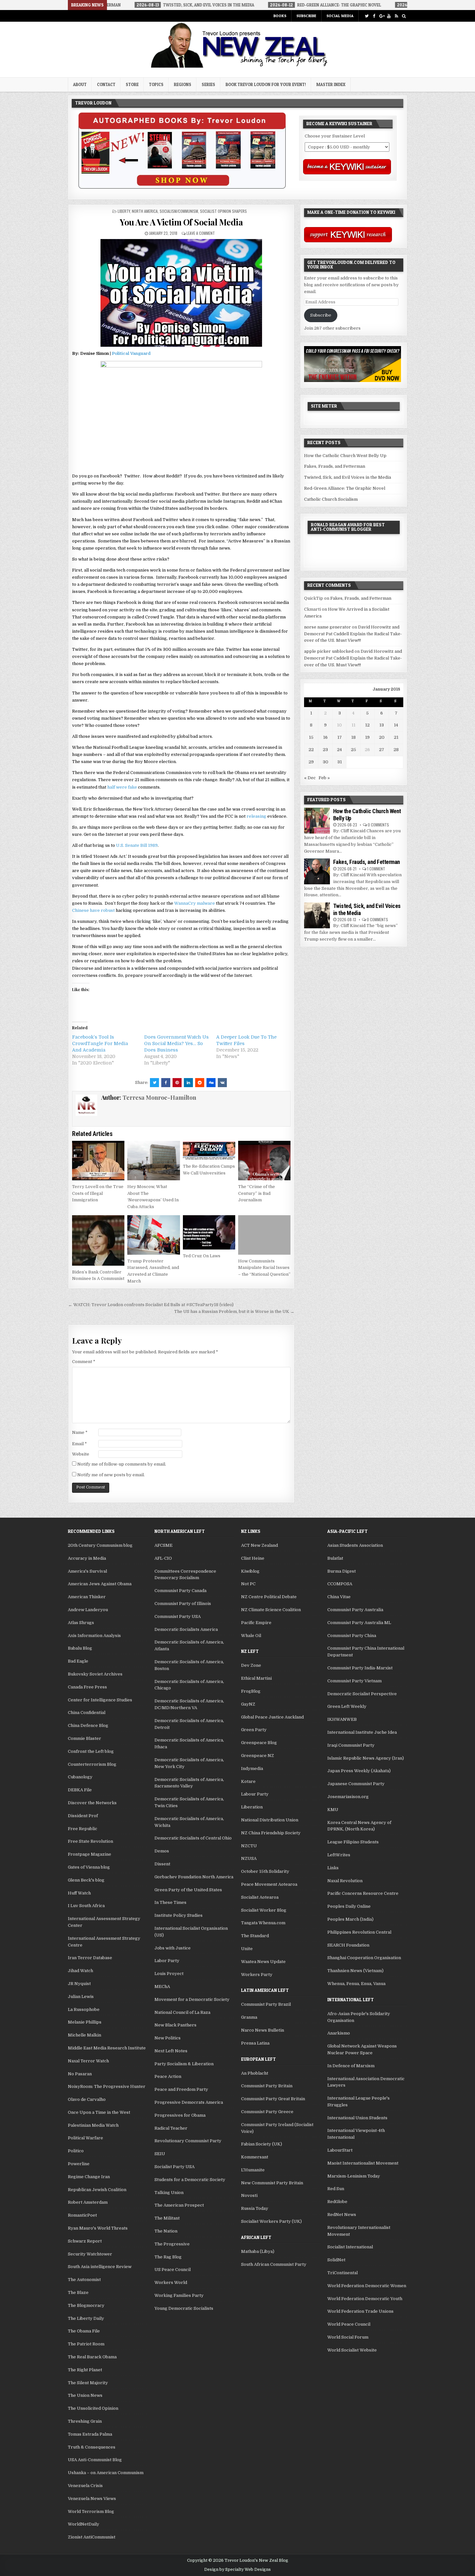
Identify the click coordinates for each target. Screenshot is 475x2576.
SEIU (160, 2154)
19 (367, 737)
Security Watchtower (90, 2254)
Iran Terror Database (90, 1958)
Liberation (252, 1807)
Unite (247, 1949)
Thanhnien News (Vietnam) (355, 1971)
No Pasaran (80, 2074)
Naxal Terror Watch (88, 2061)
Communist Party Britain (267, 2086)
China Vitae (339, 1597)
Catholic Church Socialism (331, 499)
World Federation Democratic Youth (365, 2299)
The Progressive (172, 2244)
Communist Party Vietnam (354, 1681)
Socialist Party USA (174, 2167)
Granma (249, 2017)
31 (340, 762)
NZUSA (249, 1858)
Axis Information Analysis (94, 1636)
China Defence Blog (88, 1725)
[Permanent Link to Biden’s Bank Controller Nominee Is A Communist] (98, 1240)
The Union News (85, 2395)
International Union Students (357, 2118)
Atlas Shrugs (81, 1623)
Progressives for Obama (180, 2115)
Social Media (340, 16)
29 (311, 762)
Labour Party (255, 1794)
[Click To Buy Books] (182, 187)
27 (382, 750)
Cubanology (80, 1777)
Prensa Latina (255, 2043)
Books (280, 16)
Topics (156, 84)
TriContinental (343, 2273)
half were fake (122, 787)
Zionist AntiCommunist (92, 2537)
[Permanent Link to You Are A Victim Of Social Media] (181, 293)
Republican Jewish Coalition (97, 2190)
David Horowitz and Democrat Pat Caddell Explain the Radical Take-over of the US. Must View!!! (353, 634)
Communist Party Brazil (266, 2004)
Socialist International (350, 2247)
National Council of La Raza (182, 2012)
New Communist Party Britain (272, 2183)
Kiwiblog (250, 1571)
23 (325, 750)
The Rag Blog (168, 2257)
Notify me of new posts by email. (111, 1475)
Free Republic (83, 1829)
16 (325, 737)
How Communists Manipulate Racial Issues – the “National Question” (264, 1268)
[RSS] (396, 16)
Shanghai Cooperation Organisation (364, 1958)
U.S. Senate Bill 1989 (137, 845)
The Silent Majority (88, 2383)
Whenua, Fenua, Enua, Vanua (356, 1984)
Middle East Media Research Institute (107, 2048)
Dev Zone (251, 1665)
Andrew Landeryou (88, 1610)
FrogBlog (251, 1691)
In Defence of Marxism (351, 2066)
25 (354, 750)
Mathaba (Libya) (258, 2251)
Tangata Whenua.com (263, 1923)
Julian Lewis (81, 1997)
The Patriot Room (86, 2344)
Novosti (249, 2195)
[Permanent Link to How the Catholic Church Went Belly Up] (317, 821)
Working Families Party (179, 2295)
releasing (256, 816)
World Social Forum (348, 2337)
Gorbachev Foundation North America (194, 1877)
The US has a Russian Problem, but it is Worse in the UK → (234, 1311)
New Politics (168, 2038)
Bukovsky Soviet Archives (95, 1674)
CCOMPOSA (340, 1584)
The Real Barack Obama (92, 2357)
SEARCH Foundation (348, 1945)
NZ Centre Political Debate (269, 1597)
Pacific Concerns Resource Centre (363, 1893)
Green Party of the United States (188, 1890)
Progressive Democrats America (189, 2102)
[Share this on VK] (222, 1083)
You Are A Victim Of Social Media (181, 222)
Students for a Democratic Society (190, 2180)
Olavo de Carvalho (87, 2099)
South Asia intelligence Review (100, 2267)
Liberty (124, 211)
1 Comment (376, 869)
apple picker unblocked (329, 651)
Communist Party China (352, 1636)
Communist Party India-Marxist (360, 1668)
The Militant (167, 2218)
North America (145, 211)
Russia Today (255, 2208)
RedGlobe (337, 2202)
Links (333, 1868)
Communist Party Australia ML (359, 1623)
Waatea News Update (263, 1962)
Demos (162, 1851)
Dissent (162, 1864)
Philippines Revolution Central (359, 1932)
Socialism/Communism (179, 211)
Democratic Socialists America (186, 1629)
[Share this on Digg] (211, 1083)
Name (80, 1432)
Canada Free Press (87, 1687)
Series (208, 84)
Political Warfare (85, 2138)
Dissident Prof (83, 1816)
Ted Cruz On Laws (202, 1256)
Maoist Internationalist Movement (363, 2163)
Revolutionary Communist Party (188, 2141)
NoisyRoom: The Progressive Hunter (107, 2086)
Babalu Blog (80, 1648)
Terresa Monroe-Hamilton (159, 1097)
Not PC (248, 1584)
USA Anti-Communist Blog (95, 2460)
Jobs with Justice (173, 1948)
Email (79, 1444)
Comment (84, 1362)
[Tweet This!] (154, 1083)
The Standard (255, 1936)
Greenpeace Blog (259, 1743)
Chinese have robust (93, 910)
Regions (183, 84)
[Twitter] (367, 16)
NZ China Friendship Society (271, 1833)
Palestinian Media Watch (93, 2125)
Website (81, 1454)
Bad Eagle (78, 1661)
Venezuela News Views (92, 2499)
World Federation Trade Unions (360, 2311)
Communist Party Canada (180, 1591)
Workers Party (257, 1975)
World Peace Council (349, 2324)
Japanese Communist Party (356, 1784)
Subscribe (306, 16)
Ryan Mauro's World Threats (98, 2228)
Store (132, 84)
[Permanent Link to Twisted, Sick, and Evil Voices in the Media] (317, 915)
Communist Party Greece (267, 2112)
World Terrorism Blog (91, 2511)
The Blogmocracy (86, 2305)
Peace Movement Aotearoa (269, 1884)
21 (396, 737)
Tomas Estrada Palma (90, 2434)
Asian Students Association (355, 1545)
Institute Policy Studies (179, 1915)
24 (339, 750)
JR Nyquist (79, 1984)
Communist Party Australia (355, 1610)
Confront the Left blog (91, 1751)
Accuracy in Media (87, 1558)
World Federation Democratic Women (367, 2286)
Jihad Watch (80, 1971)
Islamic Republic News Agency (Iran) (366, 1758)
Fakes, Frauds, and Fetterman (335, 466)
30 (326, 762)
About (80, 84)
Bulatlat (335, 1558)
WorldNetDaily (84, 2524)
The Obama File (84, 2331)
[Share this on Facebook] (166, 1083)
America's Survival (87, 1571)
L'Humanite (253, 2170)
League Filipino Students (353, 1842)
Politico (76, 2151)
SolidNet (336, 2260)
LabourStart (340, 2150)
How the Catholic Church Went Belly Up (345, 456)
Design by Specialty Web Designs (238, 2570)
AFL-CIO (163, 1558)
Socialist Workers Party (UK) (271, 2221)
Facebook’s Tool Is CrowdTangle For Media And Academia (100, 1043)
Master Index (331, 84)
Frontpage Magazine (90, 1854)
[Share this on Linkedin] (188, 1083)
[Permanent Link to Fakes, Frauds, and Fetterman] (317, 871)
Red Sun (336, 2189)
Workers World (171, 2282)
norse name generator (327, 627)
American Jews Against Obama (100, 1584)
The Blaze (78, 2292)
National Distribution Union (270, 1820)
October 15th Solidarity (265, 1871)
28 (396, 750)
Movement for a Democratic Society (192, 1999)
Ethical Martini (256, 1678)
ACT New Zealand (259, 1545)
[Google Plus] (381, 16)
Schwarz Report (85, 2241)
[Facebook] (374, 16)
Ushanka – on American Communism (106, 2473)
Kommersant (255, 2157)
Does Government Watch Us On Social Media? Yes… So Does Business (176, 1043)
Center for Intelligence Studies (100, 1700)
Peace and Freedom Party (181, 2089)
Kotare (248, 1781)
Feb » (324, 778)
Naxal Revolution (345, 1881)
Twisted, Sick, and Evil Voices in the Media (348, 477)
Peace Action (168, 2076)
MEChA (162, 1987)
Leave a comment (201, 233)
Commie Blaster (84, 1738)
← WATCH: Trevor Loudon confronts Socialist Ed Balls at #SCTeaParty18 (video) (151, 1305)
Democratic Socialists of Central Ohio (193, 1838)
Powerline (79, 2164)
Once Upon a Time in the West (99, 2112)
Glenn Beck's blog (86, 1880)
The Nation (166, 2231)
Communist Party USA (178, 1616)
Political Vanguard (131, 353)
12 (367, 725)
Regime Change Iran (89, 2177)
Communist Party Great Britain (273, 2099)
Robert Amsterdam (88, 2202)
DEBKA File (80, 1790)
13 (382, 725)
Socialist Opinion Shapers (223, 211)
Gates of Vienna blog (89, 1867)
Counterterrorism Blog (92, 1764)
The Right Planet (85, 2370)
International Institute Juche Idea (362, 1732)
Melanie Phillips (85, 2022)
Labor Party (167, 1961)
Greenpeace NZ (258, 1756)
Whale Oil (251, 1636)
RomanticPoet (82, 2215)
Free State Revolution (90, 1841)
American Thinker (87, 1597)
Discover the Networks (92, 1803)
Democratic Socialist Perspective (362, 1694)
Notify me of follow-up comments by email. (122, 1464)
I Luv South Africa (86, 1906)
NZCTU (249, 1846)
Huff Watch (79, 1893)
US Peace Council (173, 2270)
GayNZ (248, 1704)
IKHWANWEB (342, 1719)
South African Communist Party (274, 2264)
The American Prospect (179, 2205)
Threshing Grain (85, 2421)
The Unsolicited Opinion (93, 2408)
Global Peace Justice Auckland (272, 1717)
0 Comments (378, 825)
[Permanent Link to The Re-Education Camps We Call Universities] (209, 1150)
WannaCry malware (195, 903)
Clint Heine (253, 1558)
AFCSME (164, 1545)
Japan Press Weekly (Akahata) (359, 1771)
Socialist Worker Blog (264, 1910)
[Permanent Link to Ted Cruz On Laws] (209, 1232)
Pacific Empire (256, 1623)
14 (396, 725)
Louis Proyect (169, 1974)
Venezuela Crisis (85, 2486)
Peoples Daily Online (349, 1906)
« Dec (310, 778)
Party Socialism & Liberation (184, 2064)
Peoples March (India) (350, 1919)
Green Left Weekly (347, 1706)
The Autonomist (84, 2280)
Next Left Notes (171, 2051)
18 (354, 737)
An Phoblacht (255, 2073)
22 (311, 750)
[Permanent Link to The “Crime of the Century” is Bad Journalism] (264, 1161)
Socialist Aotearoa (260, 1897)
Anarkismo (339, 2033)
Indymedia (252, 1768)
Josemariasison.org (348, 1797)
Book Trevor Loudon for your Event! (266, 84)
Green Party (254, 1730)
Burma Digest (342, 1571)
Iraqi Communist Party (351, 1745)
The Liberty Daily (86, 2318)
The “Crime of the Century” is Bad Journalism (257, 1193)
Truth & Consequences (92, 2447)
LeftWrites (339, 1855)
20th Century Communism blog (100, 1545)
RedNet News (342, 2215)
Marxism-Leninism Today (354, 2176)
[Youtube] (389, 16)
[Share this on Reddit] (200, 1083)
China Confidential (87, 1713)
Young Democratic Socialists (184, 2308)
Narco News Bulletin (263, 2030)
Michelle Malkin (84, 2035)
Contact (106, 84)
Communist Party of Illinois (183, 1604)
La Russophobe (84, 2009)
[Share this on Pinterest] (177, 1083)
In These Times (170, 1902)
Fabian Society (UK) (262, 2144)
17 (340, 737)
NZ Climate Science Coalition (271, 1610)
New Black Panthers (175, 2025)
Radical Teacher (171, 2128)
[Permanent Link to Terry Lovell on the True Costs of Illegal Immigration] (98, 1161)
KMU (333, 1810)
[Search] (404, 16)
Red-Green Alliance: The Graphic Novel (345, 488)
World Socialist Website (352, 2350)
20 (382, 737)
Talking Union (169, 2193)
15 (311, 737)
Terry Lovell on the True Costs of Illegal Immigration (98, 1193)
